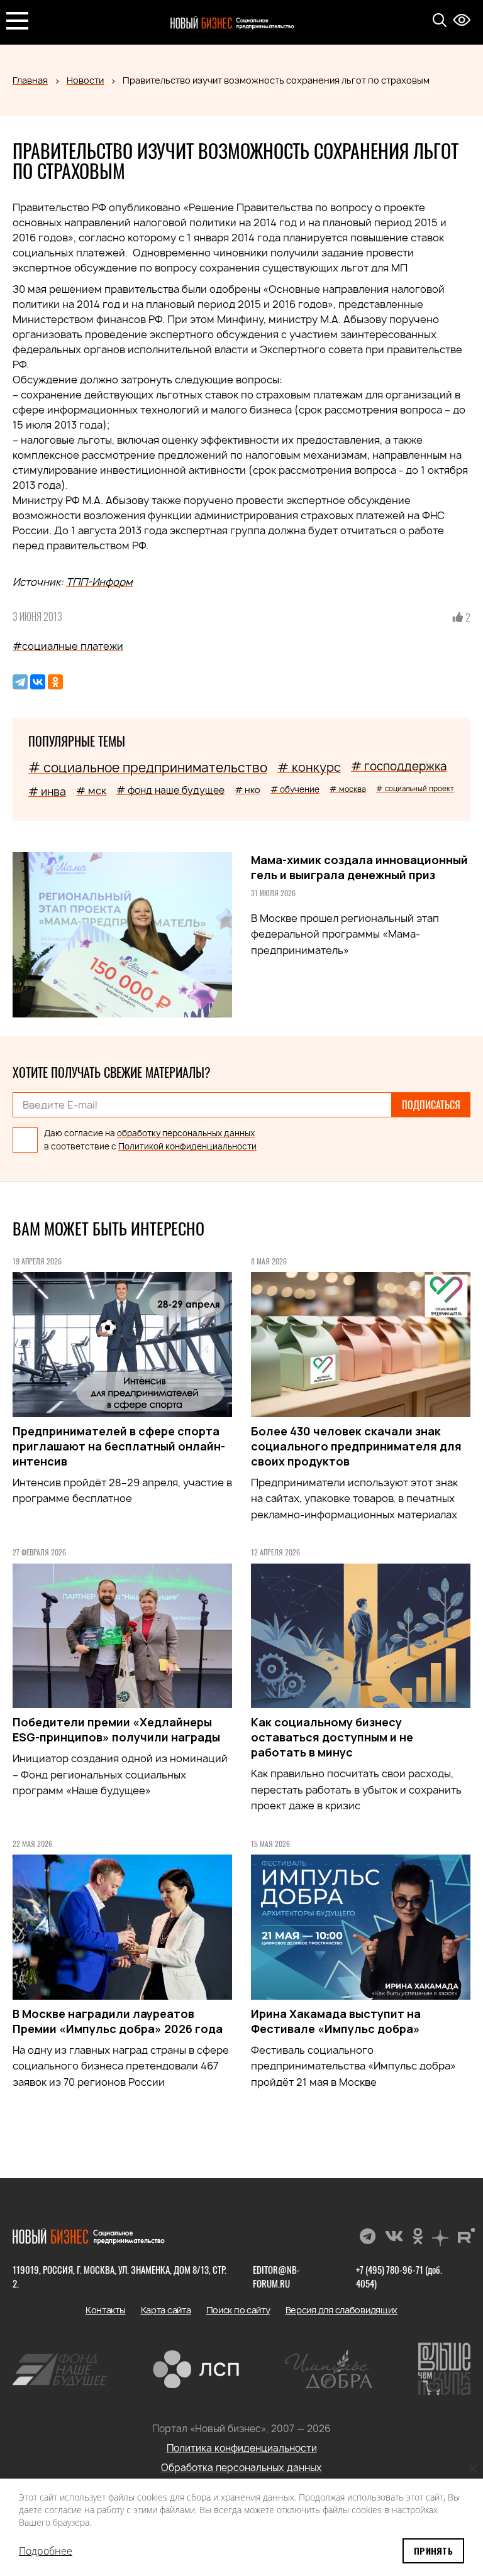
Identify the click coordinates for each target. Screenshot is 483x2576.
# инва (47, 792)
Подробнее (46, 2551)
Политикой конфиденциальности (187, 1146)
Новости (85, 80)
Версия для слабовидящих (342, 2310)
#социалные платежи (68, 646)
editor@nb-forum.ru (276, 2276)
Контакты (106, 2310)
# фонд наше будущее (170, 790)
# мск (91, 791)
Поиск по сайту (238, 2310)
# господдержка (399, 766)
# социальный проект (415, 788)
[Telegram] (20, 682)
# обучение (295, 789)
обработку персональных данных (186, 1133)
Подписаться (431, 1105)
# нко (247, 790)
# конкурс (309, 767)
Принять (433, 2551)
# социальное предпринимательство (148, 768)
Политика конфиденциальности (242, 2448)
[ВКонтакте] (38, 682)
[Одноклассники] (55, 682)
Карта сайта (166, 2310)
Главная (30, 80)
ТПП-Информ (99, 582)
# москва (348, 789)
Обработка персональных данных (241, 2468)
